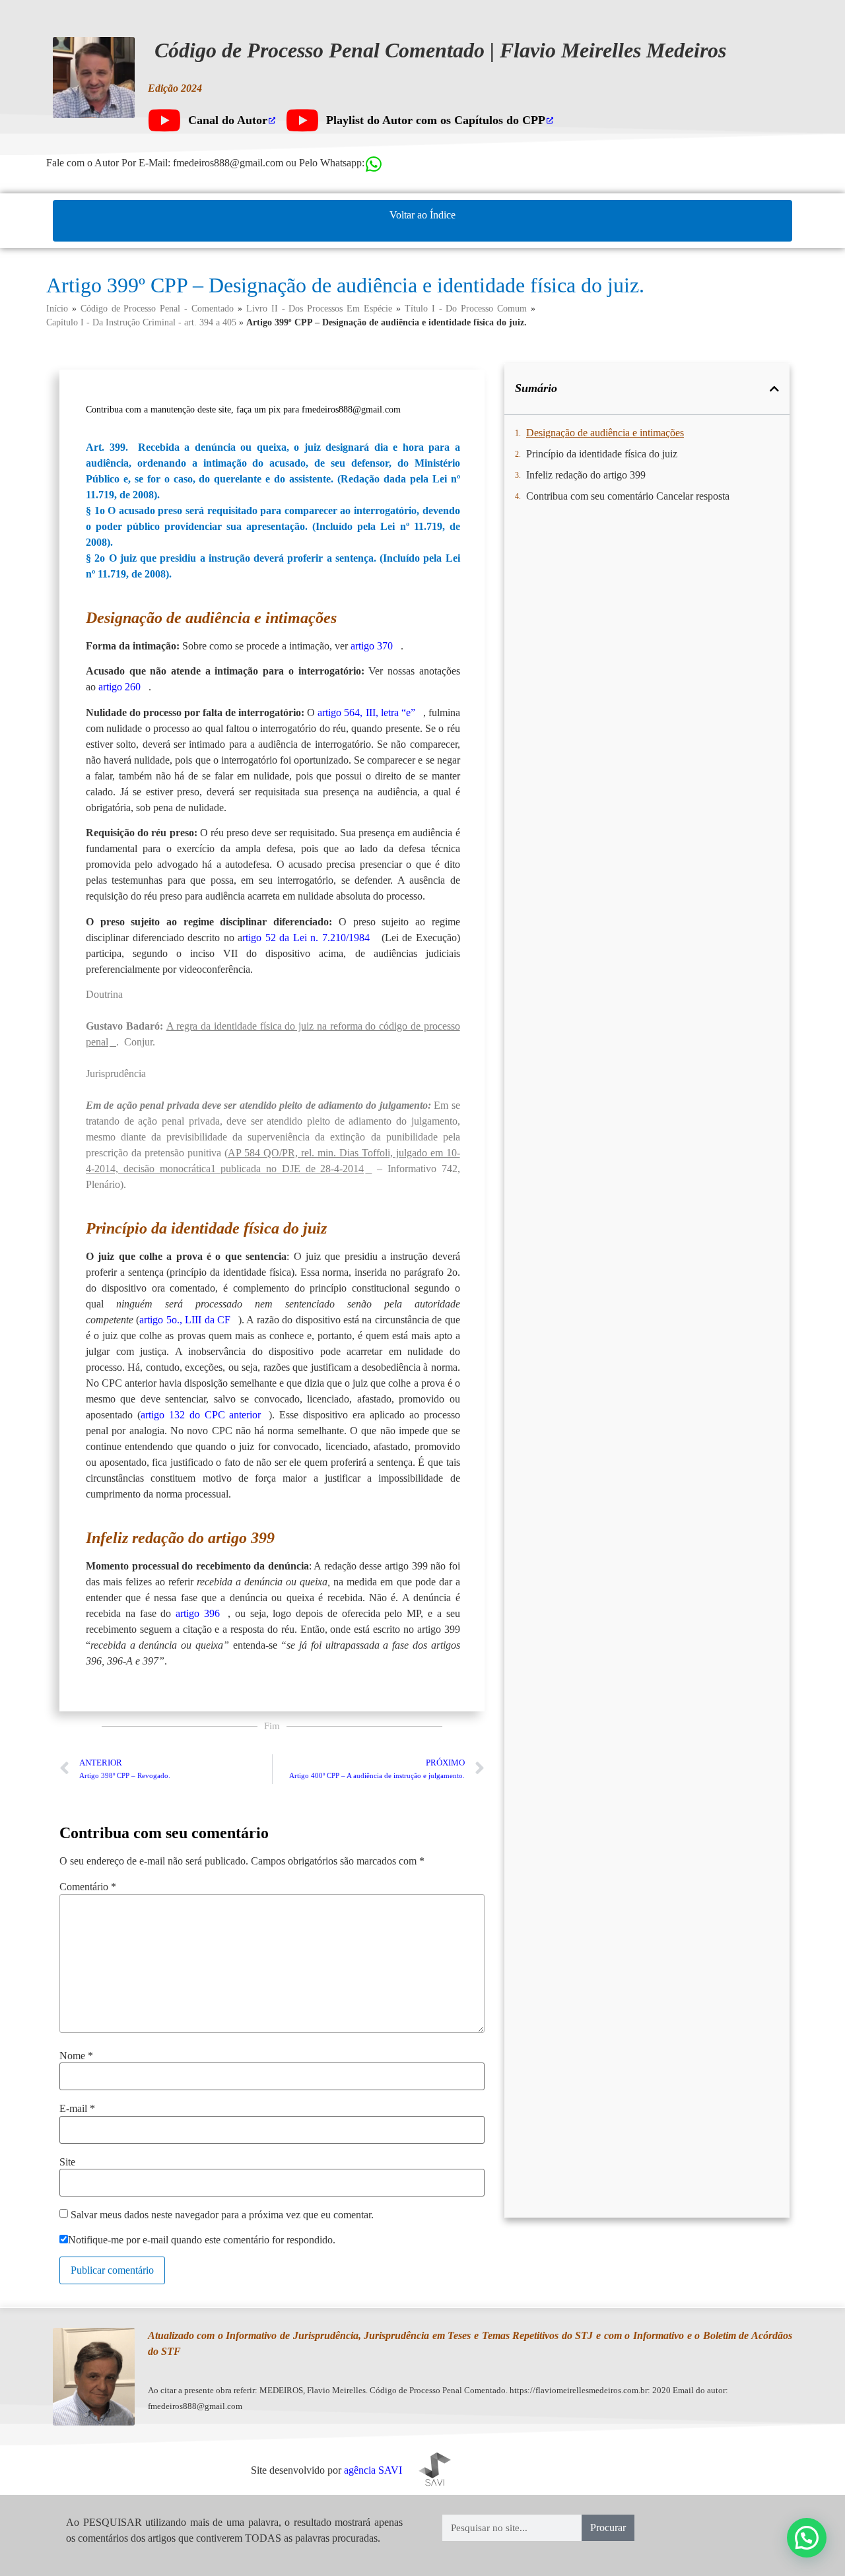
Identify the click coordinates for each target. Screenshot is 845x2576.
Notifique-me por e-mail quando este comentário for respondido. (202, 2240)
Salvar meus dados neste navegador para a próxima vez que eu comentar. (222, 2215)
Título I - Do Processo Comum (466, 309)
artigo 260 (119, 687)
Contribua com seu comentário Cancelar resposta (628, 496)
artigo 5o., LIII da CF (185, 1320)
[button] (774, 389)
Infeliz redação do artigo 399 (586, 475)
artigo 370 (372, 646)
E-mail (77, 2109)
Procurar (608, 2527)
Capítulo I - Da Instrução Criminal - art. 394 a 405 (141, 322)
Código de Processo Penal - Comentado (157, 309)
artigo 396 (198, 1613)
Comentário (88, 1887)
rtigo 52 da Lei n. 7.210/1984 (306, 938)
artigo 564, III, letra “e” (366, 712)
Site (67, 2162)
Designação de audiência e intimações (605, 433)
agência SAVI (373, 2470)
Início (57, 309)
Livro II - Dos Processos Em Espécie (319, 309)
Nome (76, 2056)
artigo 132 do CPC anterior (201, 1415)
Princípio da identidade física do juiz (602, 454)
